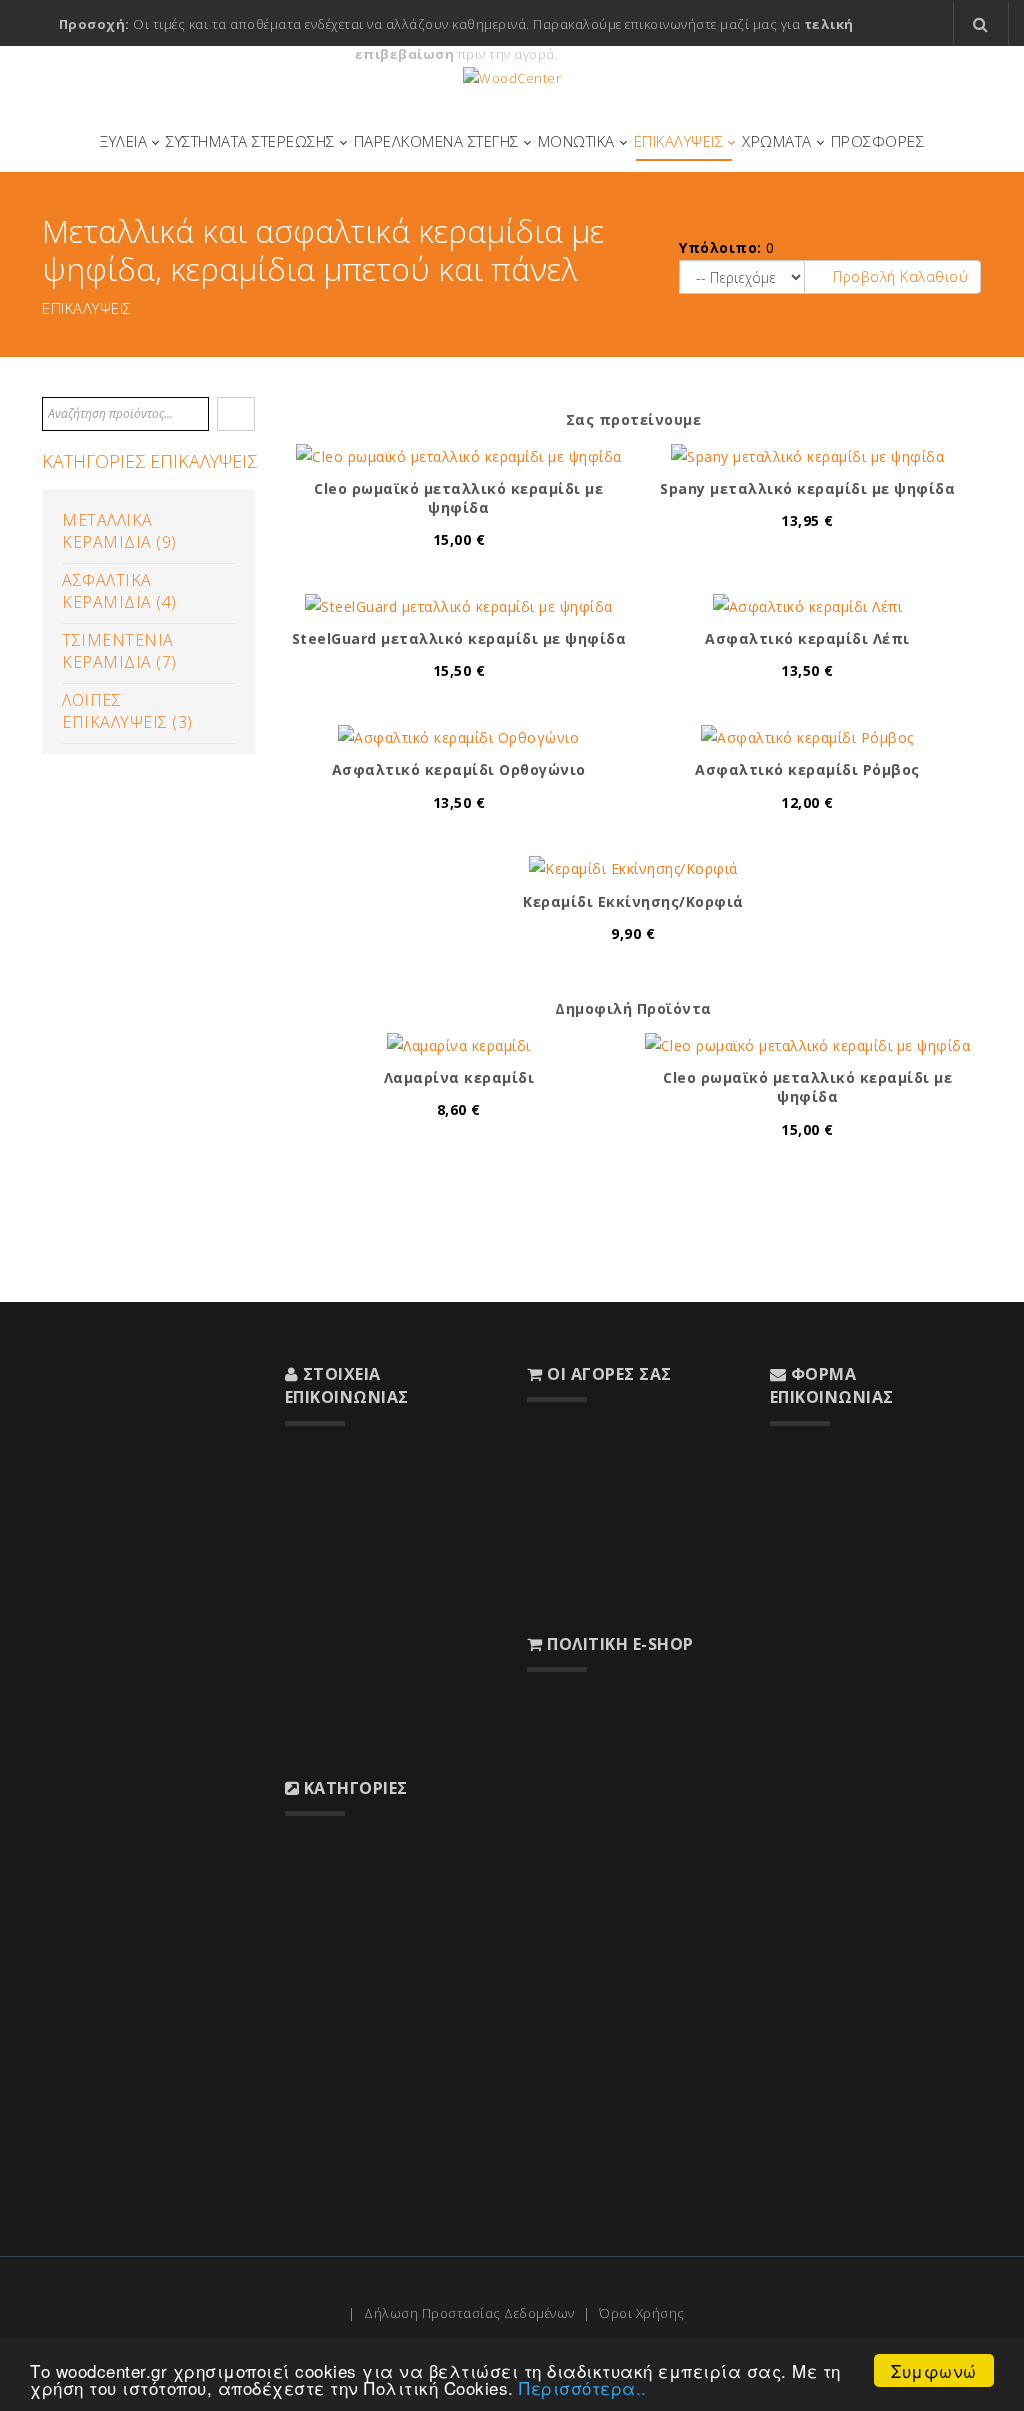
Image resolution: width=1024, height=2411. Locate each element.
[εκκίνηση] (236, 414)
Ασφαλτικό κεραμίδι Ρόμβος (807, 769)
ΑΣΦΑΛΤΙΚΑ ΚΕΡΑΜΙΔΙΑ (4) (119, 591)
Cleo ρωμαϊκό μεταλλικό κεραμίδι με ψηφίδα (458, 498)
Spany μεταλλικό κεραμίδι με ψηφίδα (807, 488)
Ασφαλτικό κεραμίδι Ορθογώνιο (459, 769)
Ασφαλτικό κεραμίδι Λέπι (807, 638)
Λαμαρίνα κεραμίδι (459, 1077)
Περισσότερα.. (583, 2387)
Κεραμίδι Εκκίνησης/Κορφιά (633, 901)
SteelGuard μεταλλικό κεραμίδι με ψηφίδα (459, 638)
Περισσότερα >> (93, 1802)
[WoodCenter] (512, 78)
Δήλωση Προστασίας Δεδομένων (469, 2313)
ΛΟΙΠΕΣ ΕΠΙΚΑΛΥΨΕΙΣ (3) (127, 711)
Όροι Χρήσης (642, 2313)
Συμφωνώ (934, 2370)
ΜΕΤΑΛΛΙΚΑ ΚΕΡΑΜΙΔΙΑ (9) (119, 531)
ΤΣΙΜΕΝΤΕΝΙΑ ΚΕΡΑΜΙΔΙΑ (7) (119, 651)
